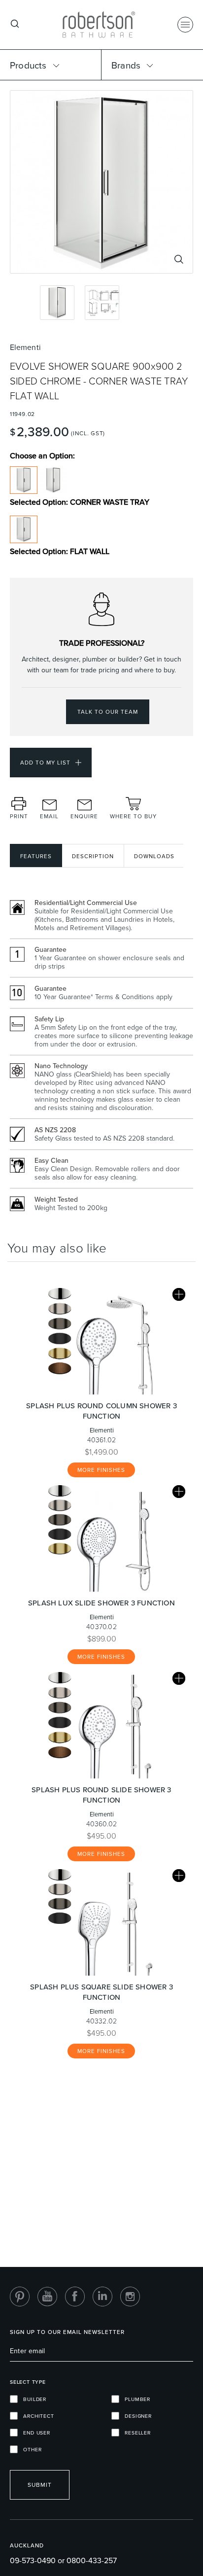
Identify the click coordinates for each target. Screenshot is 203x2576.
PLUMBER (135, 2399)
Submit (40, 2485)
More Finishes (101, 1470)
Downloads (154, 856)
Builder (32, 2399)
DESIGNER (135, 2416)
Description (93, 856)
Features (36, 856)
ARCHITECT (36, 2416)
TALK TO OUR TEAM (108, 712)
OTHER (30, 2449)
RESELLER (135, 2433)
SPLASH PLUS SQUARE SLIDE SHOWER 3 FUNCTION (101, 1992)
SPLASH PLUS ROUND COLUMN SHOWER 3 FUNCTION (101, 1411)
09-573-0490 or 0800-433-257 (63, 2560)
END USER (34, 2433)
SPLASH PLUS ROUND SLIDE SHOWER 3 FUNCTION (101, 1795)
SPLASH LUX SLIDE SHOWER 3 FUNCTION (101, 1603)
